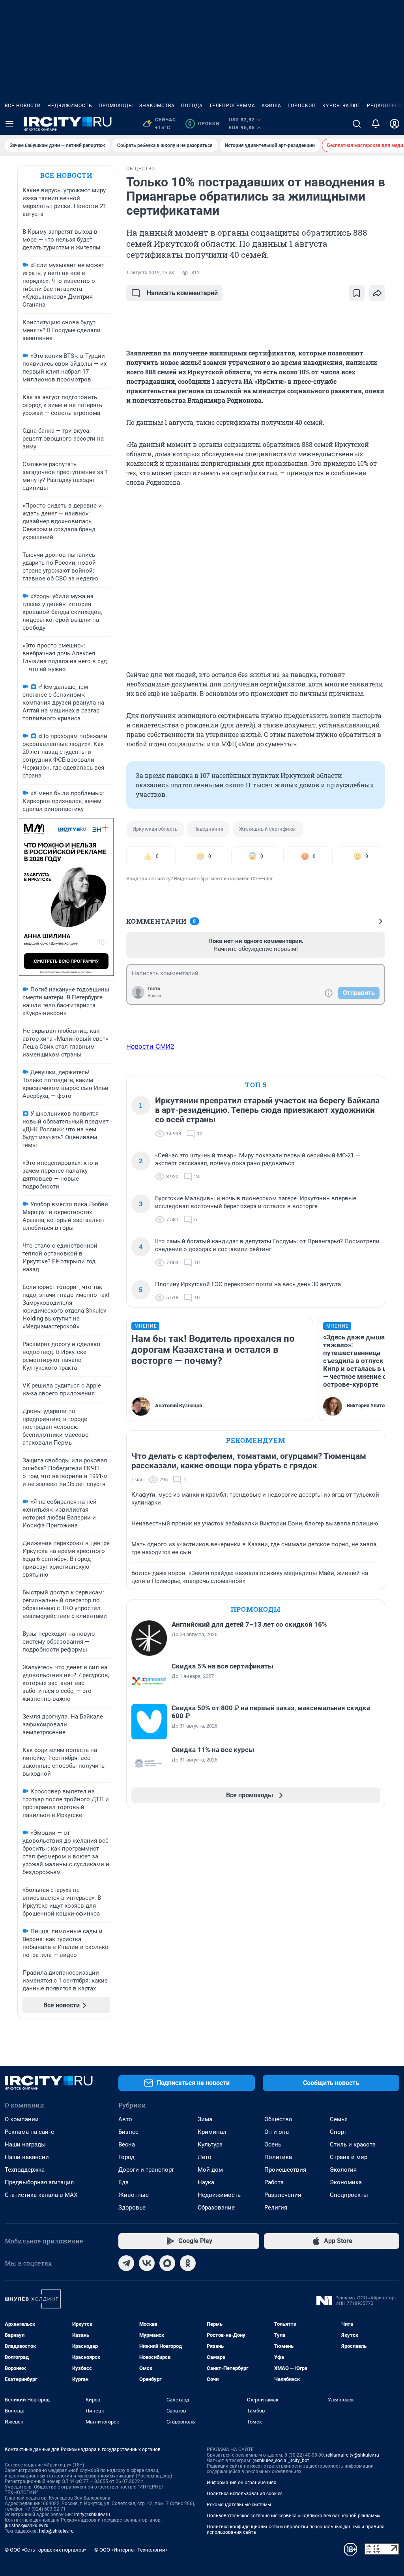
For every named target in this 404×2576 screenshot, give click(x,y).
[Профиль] (395, 124)
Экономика (346, 2182)
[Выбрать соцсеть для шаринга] (377, 293)
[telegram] (126, 2263)
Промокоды (116, 106)
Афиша (271, 106)
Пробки (204, 124)
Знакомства (157, 106)
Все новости (23, 106)
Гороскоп (302, 106)
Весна (127, 2144)
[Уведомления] (376, 124)
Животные (134, 2195)
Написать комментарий (182, 293)
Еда (123, 2182)
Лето (205, 2157)
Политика (278, 2157)
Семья (339, 2119)
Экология (343, 2170)
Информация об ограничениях (241, 2483)
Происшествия (285, 2170)
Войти (154, 996)
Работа (274, 2182)
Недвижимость (70, 106)
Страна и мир (349, 2157)
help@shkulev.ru (56, 2531)
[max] (167, 2263)
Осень (273, 2144)
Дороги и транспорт (146, 2170)
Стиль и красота (353, 2144)
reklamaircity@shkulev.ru (353, 2455)
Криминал (212, 2132)
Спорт (338, 2132)
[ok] (188, 2263)
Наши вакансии (27, 2157)
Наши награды (25, 2144)
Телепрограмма (232, 106)
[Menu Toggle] (9, 124)
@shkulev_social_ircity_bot (281, 2461)
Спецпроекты (349, 2195)
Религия (276, 2208)
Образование (216, 2208)
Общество (278, 2119)
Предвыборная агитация (39, 2182)
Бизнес (128, 2132)
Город (126, 2157)
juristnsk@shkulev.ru (27, 2526)
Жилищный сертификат (268, 829)
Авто (125, 2119)
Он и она (277, 2132)
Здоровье (132, 2208)
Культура (210, 2144)
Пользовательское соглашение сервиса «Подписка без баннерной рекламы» (294, 2516)
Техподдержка (25, 2170)
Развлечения (283, 2195)
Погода (192, 106)
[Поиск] (357, 124)
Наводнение (208, 829)
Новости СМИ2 (150, 1046)
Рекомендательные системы (239, 2505)
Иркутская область (155, 829)
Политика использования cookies (245, 2494)
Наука (206, 2182)
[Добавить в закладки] (357, 293)
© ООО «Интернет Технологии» (131, 2550)
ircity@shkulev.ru (92, 2515)
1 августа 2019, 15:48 (150, 273)
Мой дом (210, 2170)
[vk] (147, 2263)
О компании (22, 2119)
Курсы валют (341, 106)
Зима (205, 2119)
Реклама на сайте (29, 2132)
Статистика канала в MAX (41, 2195)
